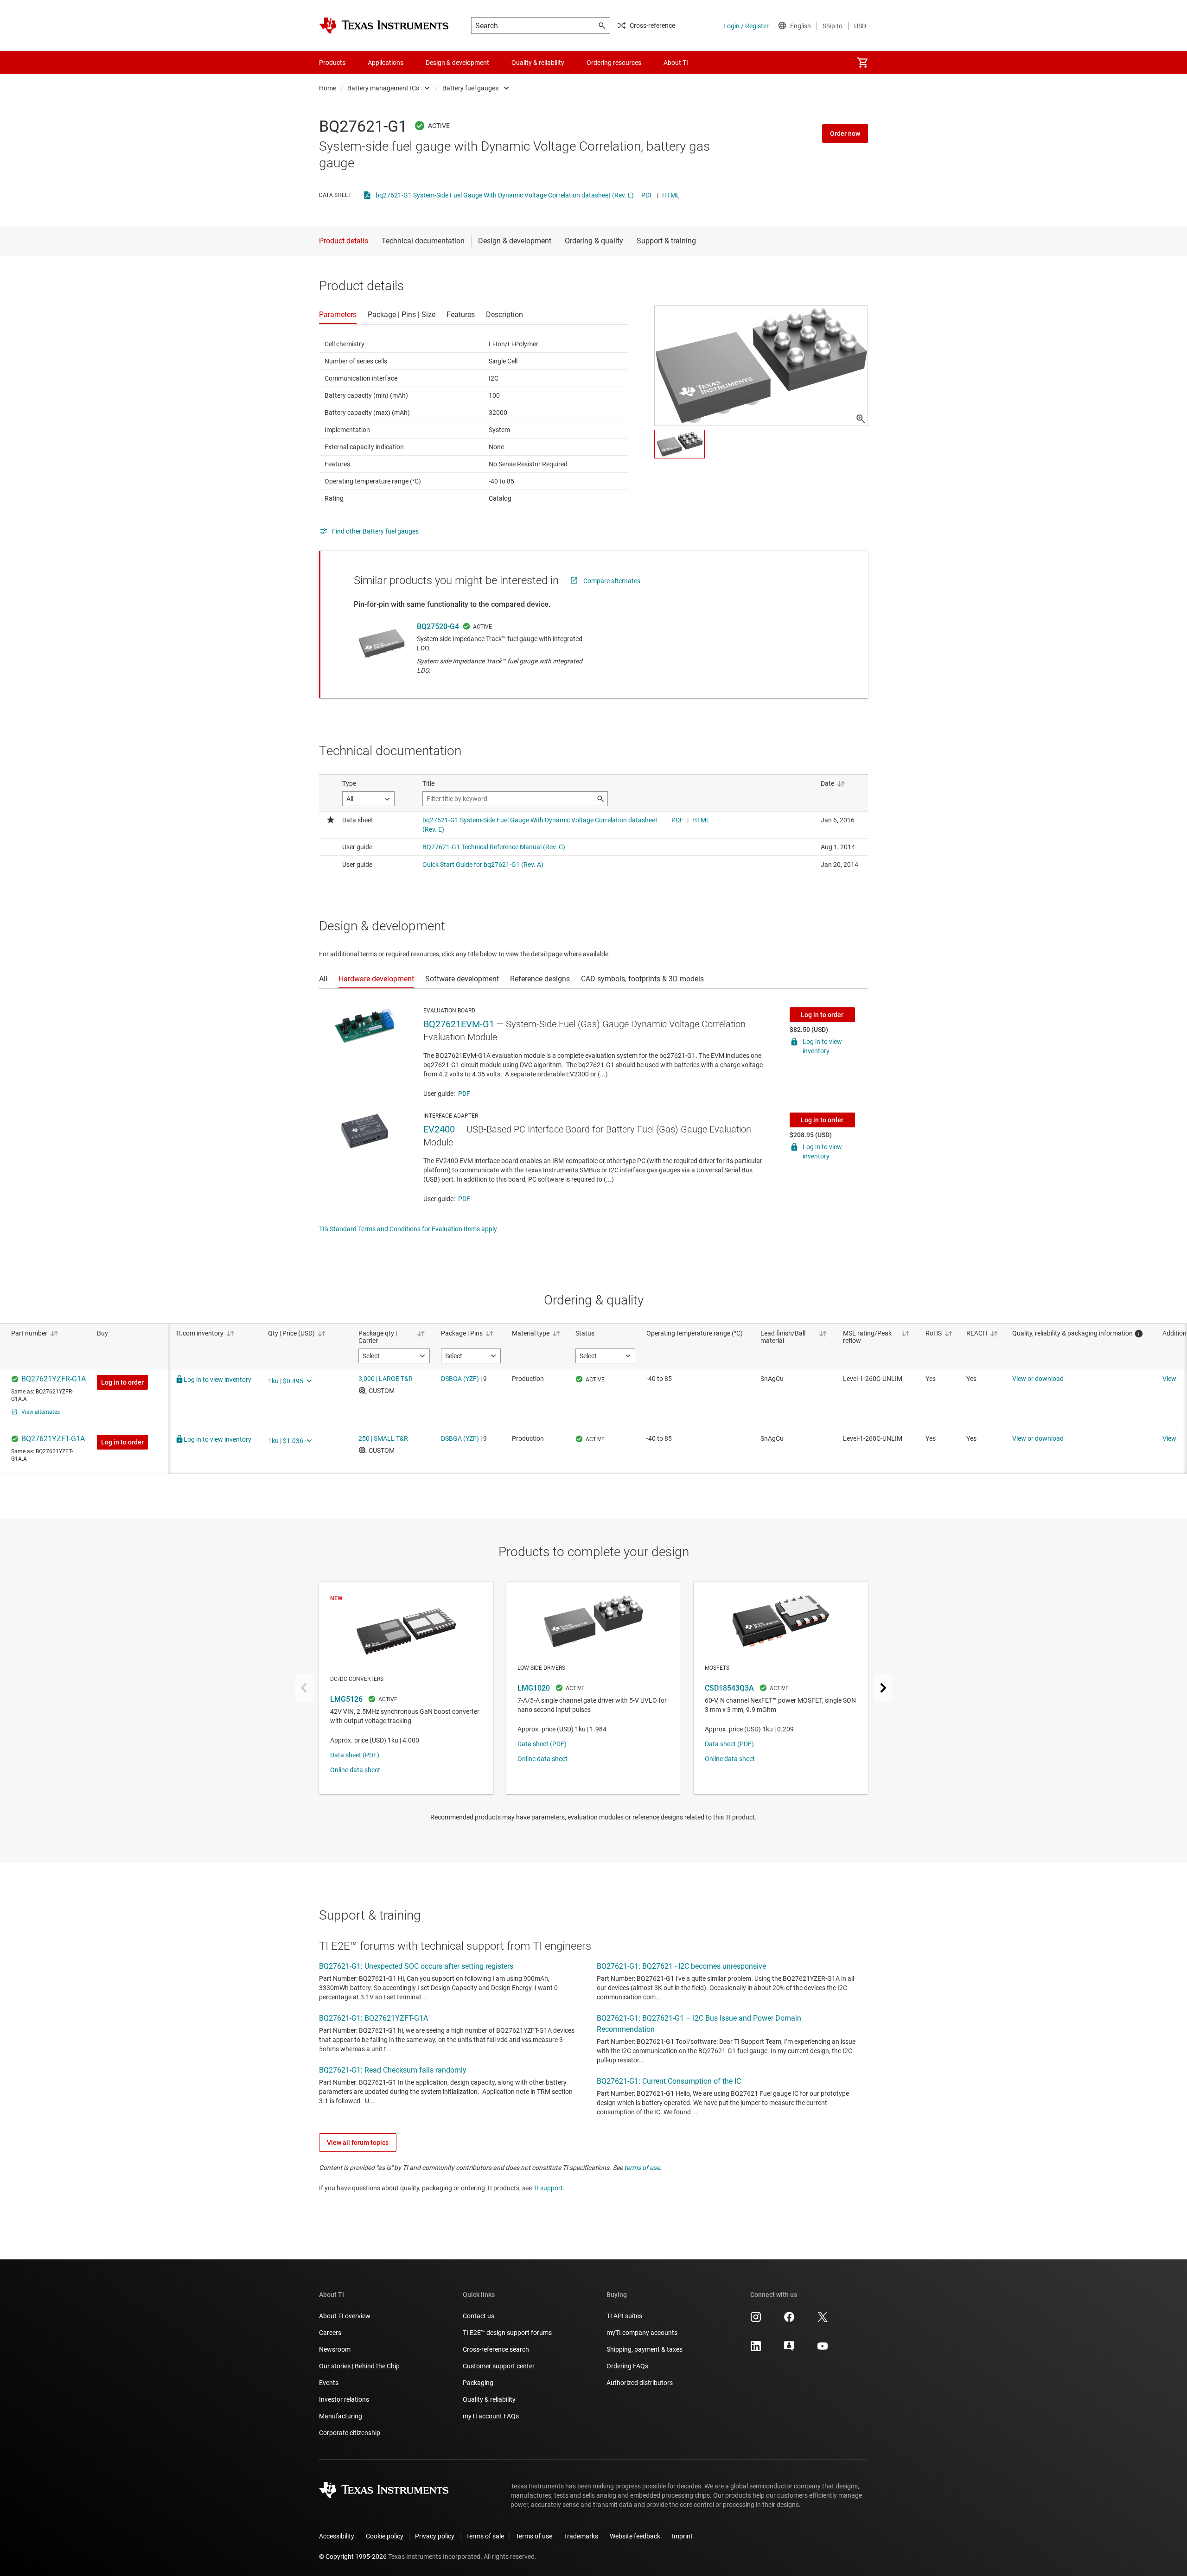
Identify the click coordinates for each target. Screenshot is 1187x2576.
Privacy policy (435, 2536)
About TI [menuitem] (676, 63)
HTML (671, 195)
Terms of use (534, 2536)
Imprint (682, 2536)
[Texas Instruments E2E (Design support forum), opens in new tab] (789, 2349)
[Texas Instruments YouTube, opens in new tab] (823, 2349)
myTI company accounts (642, 2333)
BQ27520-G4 (438, 627)
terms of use (642, 2168)
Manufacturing (341, 2416)
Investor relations (344, 2399)
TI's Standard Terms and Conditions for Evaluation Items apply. (409, 1229)
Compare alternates (612, 581)
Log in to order (822, 1015)
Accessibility (337, 2536)
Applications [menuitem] (386, 63)
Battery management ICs (383, 88)
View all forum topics (358, 2143)
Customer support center (499, 2366)
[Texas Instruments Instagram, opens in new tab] (756, 2320)
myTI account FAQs (491, 2416)
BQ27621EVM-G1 (459, 1024)
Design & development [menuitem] (457, 63)
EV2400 (439, 1129)
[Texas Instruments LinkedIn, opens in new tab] (756, 2349)
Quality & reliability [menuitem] (538, 63)
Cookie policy (385, 2536)
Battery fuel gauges (470, 88)
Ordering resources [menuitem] (614, 63)
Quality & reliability (489, 2399)
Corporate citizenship (350, 2433)
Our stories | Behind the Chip (359, 2366)
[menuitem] (862, 63)
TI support (548, 2188)
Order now (845, 134)
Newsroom (335, 2349)
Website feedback (635, 2536)
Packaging (478, 2383)
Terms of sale (485, 2536)
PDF (647, 195)
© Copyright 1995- (353, 2557)
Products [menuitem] (332, 63)
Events (329, 2383)
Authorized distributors (640, 2383)
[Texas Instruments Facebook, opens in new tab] (789, 2320)
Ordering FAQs (627, 2366)
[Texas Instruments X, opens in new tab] (823, 2320)
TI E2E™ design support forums (507, 2333)
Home (328, 88)
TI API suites (624, 2316)
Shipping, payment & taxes (645, 2349)
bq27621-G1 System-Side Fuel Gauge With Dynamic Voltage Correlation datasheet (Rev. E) (505, 195)
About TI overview (345, 2316)
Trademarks (581, 2536)
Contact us (479, 2316)
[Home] (384, 25)
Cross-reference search (496, 2349)
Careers (330, 2333)
